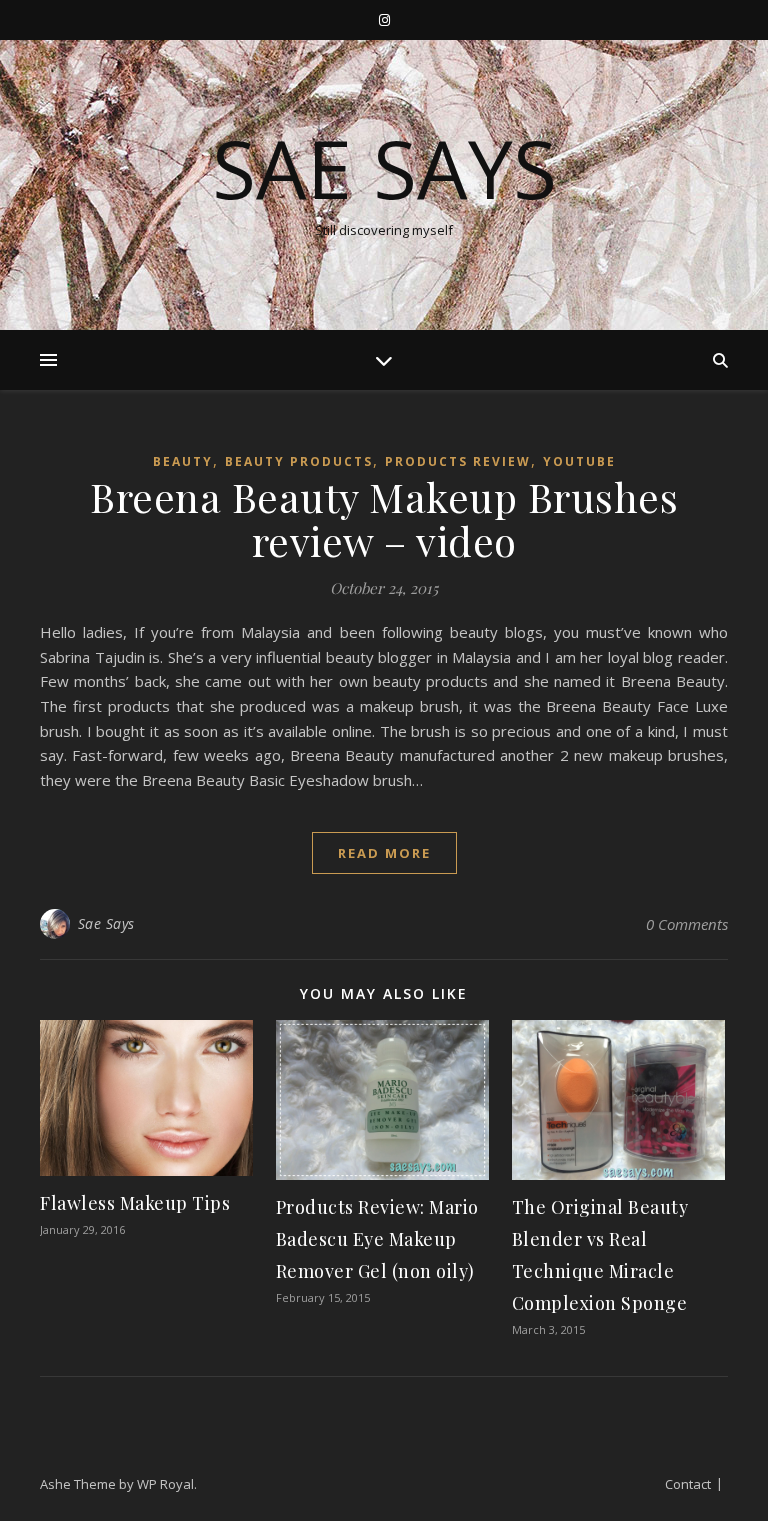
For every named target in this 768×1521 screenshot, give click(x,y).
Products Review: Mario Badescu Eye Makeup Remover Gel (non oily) (377, 1239)
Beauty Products (299, 461)
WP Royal (165, 1484)
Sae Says (384, 168)
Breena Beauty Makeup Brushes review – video (384, 518)
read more (384, 853)
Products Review (458, 461)
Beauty (183, 461)
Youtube (579, 461)
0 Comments (687, 924)
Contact (688, 1484)
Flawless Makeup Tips (135, 1203)
